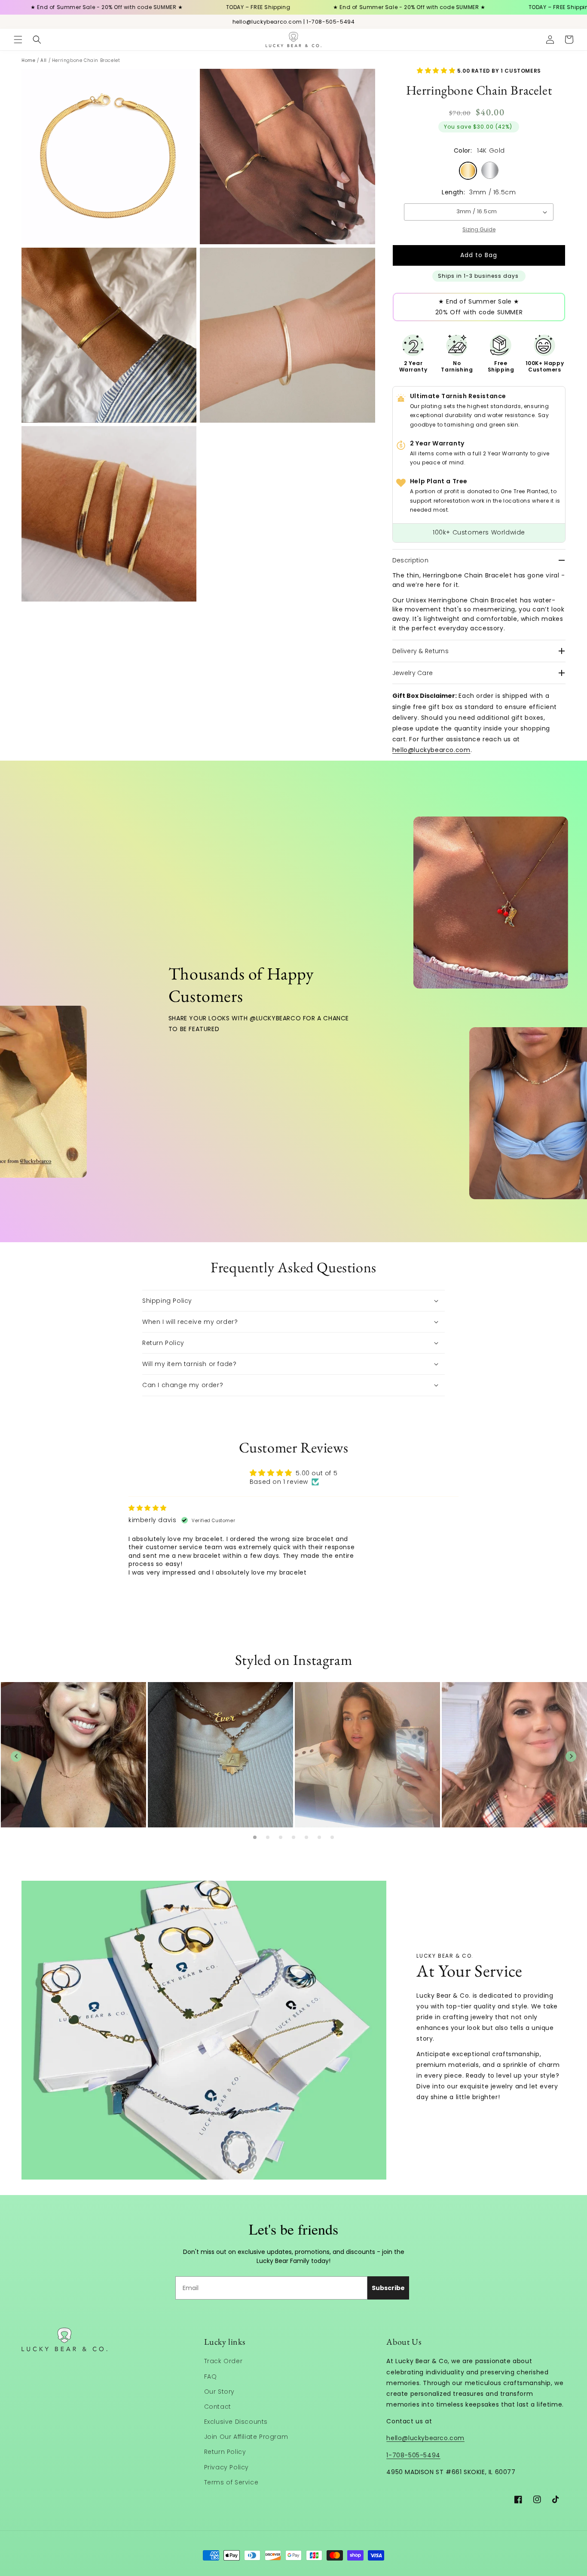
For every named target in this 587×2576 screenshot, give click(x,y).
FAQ (211, 2376)
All (44, 60)
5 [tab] (306, 1837)
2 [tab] (268, 1837)
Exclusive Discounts (236, 2422)
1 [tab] (255, 1837)
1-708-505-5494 (413, 2455)
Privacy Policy (226, 2467)
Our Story (219, 2392)
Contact (218, 2407)
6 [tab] (319, 1837)
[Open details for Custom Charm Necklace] (474, 903)
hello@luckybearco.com (431, 750)
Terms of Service (231, 2482)
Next (571, 1756)
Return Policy (225, 2452)
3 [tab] (281, 1837)
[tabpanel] (73, 1756)
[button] (18, 40)
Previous (16, 1756)
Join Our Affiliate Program (246, 2437)
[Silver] (490, 170)
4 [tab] (293, 1837)
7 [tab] (332, 1837)
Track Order (223, 2361)
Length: (453, 192)
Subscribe (388, 2288)
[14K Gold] (468, 171)
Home (28, 60)
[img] (148, 1508)
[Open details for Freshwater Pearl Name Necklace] (519, 1113)
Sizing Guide (479, 229)
